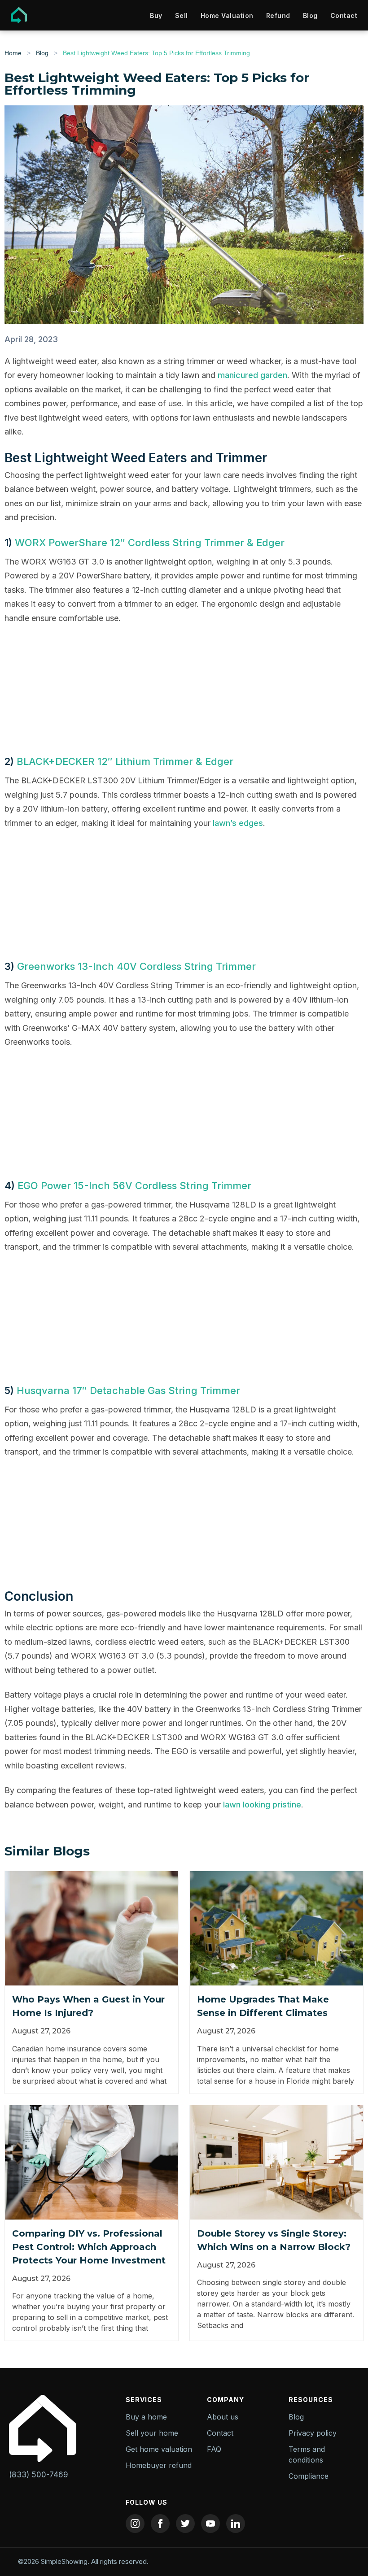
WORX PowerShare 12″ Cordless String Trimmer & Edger (150, 543)
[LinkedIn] (236, 2524)
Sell (182, 15)
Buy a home (146, 2417)
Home (13, 53)
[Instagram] (135, 2524)
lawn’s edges (238, 823)
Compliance (309, 2476)
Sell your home (152, 2433)
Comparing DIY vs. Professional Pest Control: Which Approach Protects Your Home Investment (89, 2247)
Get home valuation (159, 2449)
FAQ (214, 2449)
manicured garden (252, 375)
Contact (344, 15)
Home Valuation (227, 15)
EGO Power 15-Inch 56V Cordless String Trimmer (134, 1186)
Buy (156, 15)
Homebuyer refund (159, 2465)
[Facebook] (160, 2524)
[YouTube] (210, 2524)
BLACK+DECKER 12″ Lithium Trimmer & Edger (125, 761)
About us (223, 2417)
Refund (278, 15)
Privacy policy (313, 2433)
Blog (310, 15)
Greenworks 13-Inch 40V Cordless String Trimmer (136, 966)
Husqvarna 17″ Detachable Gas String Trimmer (128, 1390)
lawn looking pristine (262, 1805)
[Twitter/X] (185, 2524)
